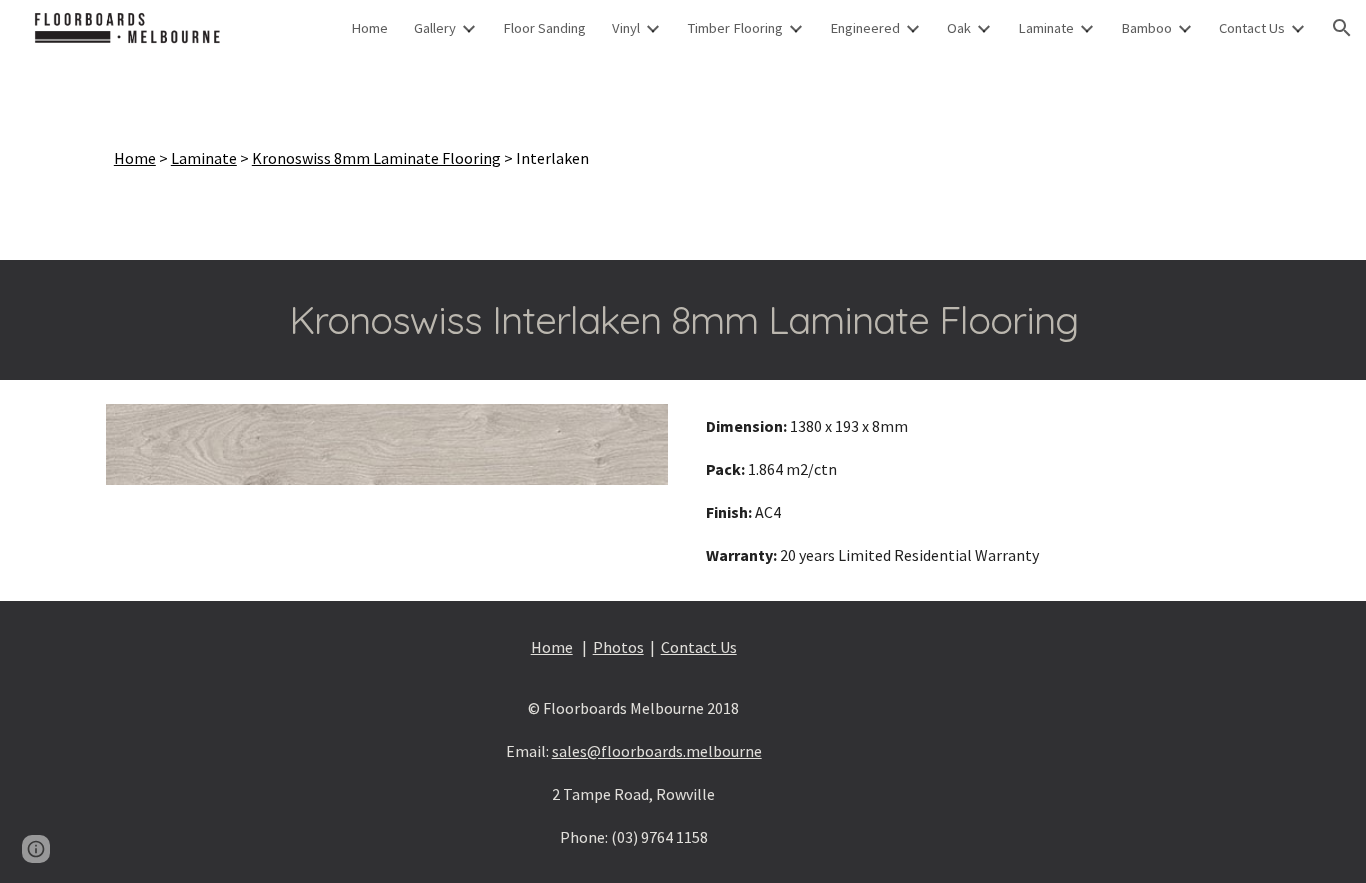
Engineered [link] (865, 28)
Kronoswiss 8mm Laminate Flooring (376, 158)
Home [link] (369, 28)
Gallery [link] (435, 28)
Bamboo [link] (1146, 28)
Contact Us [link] (1252, 28)
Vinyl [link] (626, 28)
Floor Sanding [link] (544, 28)
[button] (1342, 28)
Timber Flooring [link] (735, 28)
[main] (683, 158)
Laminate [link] (1046, 28)
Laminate (204, 158)
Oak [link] (959, 28)
